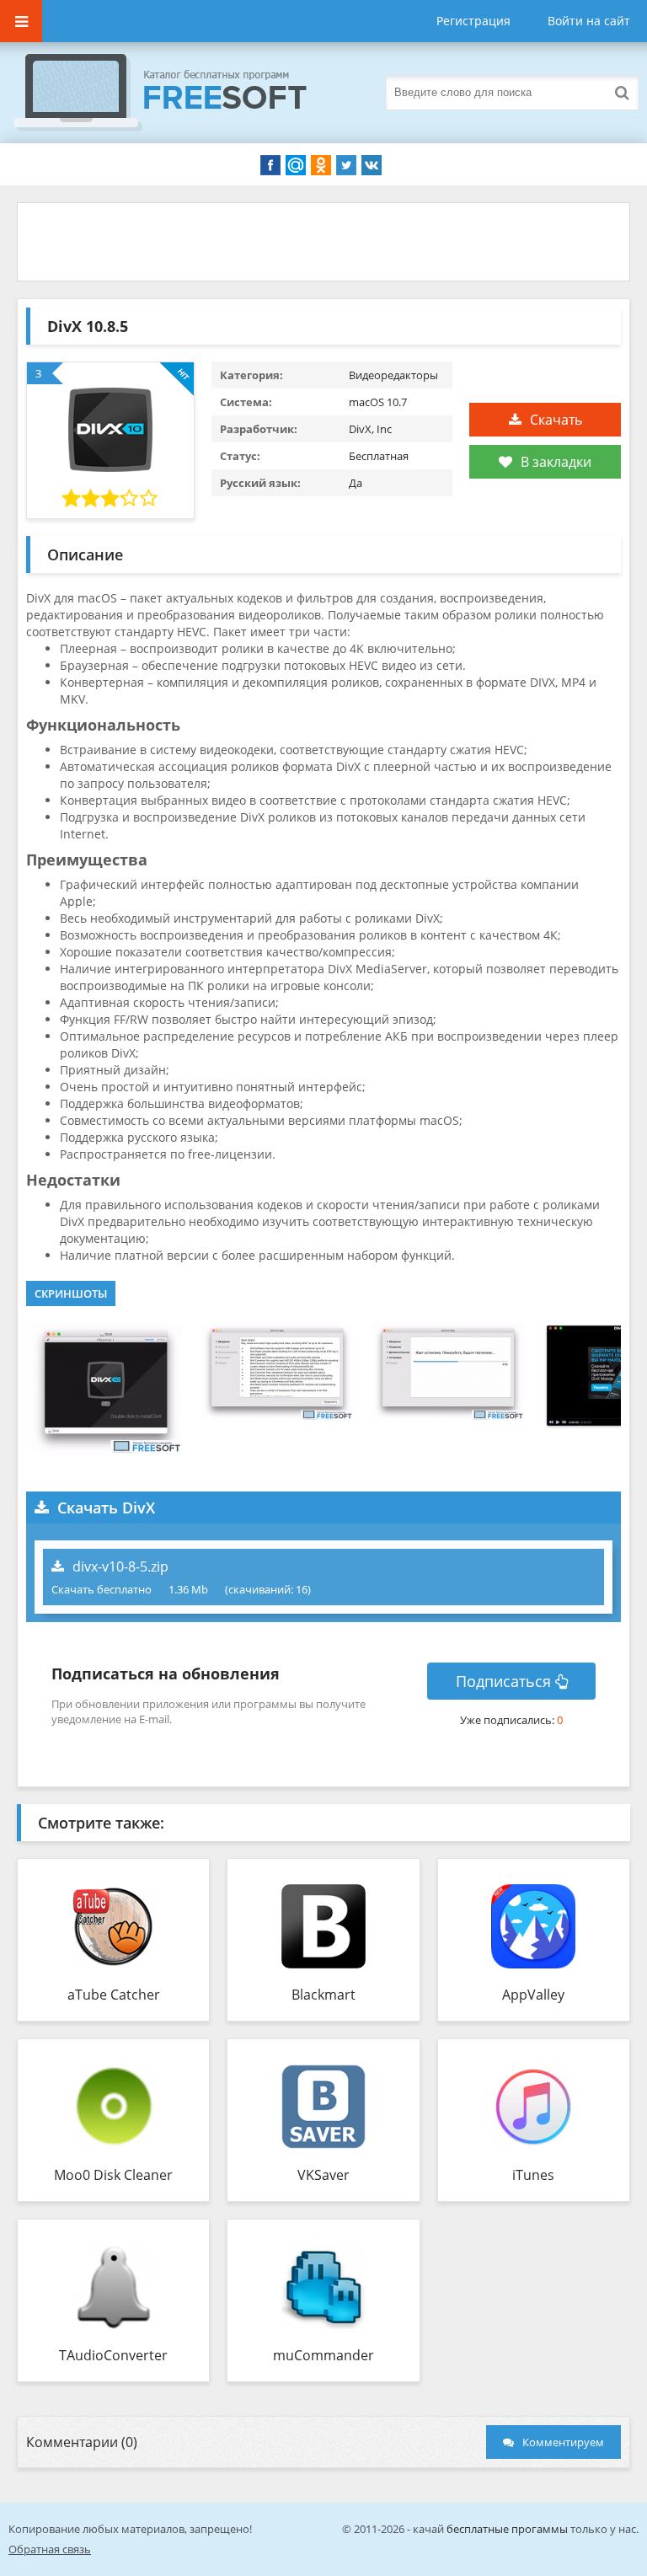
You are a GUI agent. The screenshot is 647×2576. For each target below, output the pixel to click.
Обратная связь (50, 2549)
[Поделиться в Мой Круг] (296, 165)
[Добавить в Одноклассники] (321, 165)
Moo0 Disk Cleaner (113, 2175)
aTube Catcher (114, 1995)
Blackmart (323, 1995)
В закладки (556, 462)
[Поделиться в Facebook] (270, 165)
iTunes (533, 2175)
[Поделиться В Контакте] (372, 165)
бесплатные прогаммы (507, 2529)
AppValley (533, 1995)
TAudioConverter (113, 2355)
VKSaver (323, 2175)
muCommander (323, 2355)
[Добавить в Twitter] (346, 165)
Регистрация (473, 21)
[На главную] (177, 93)
